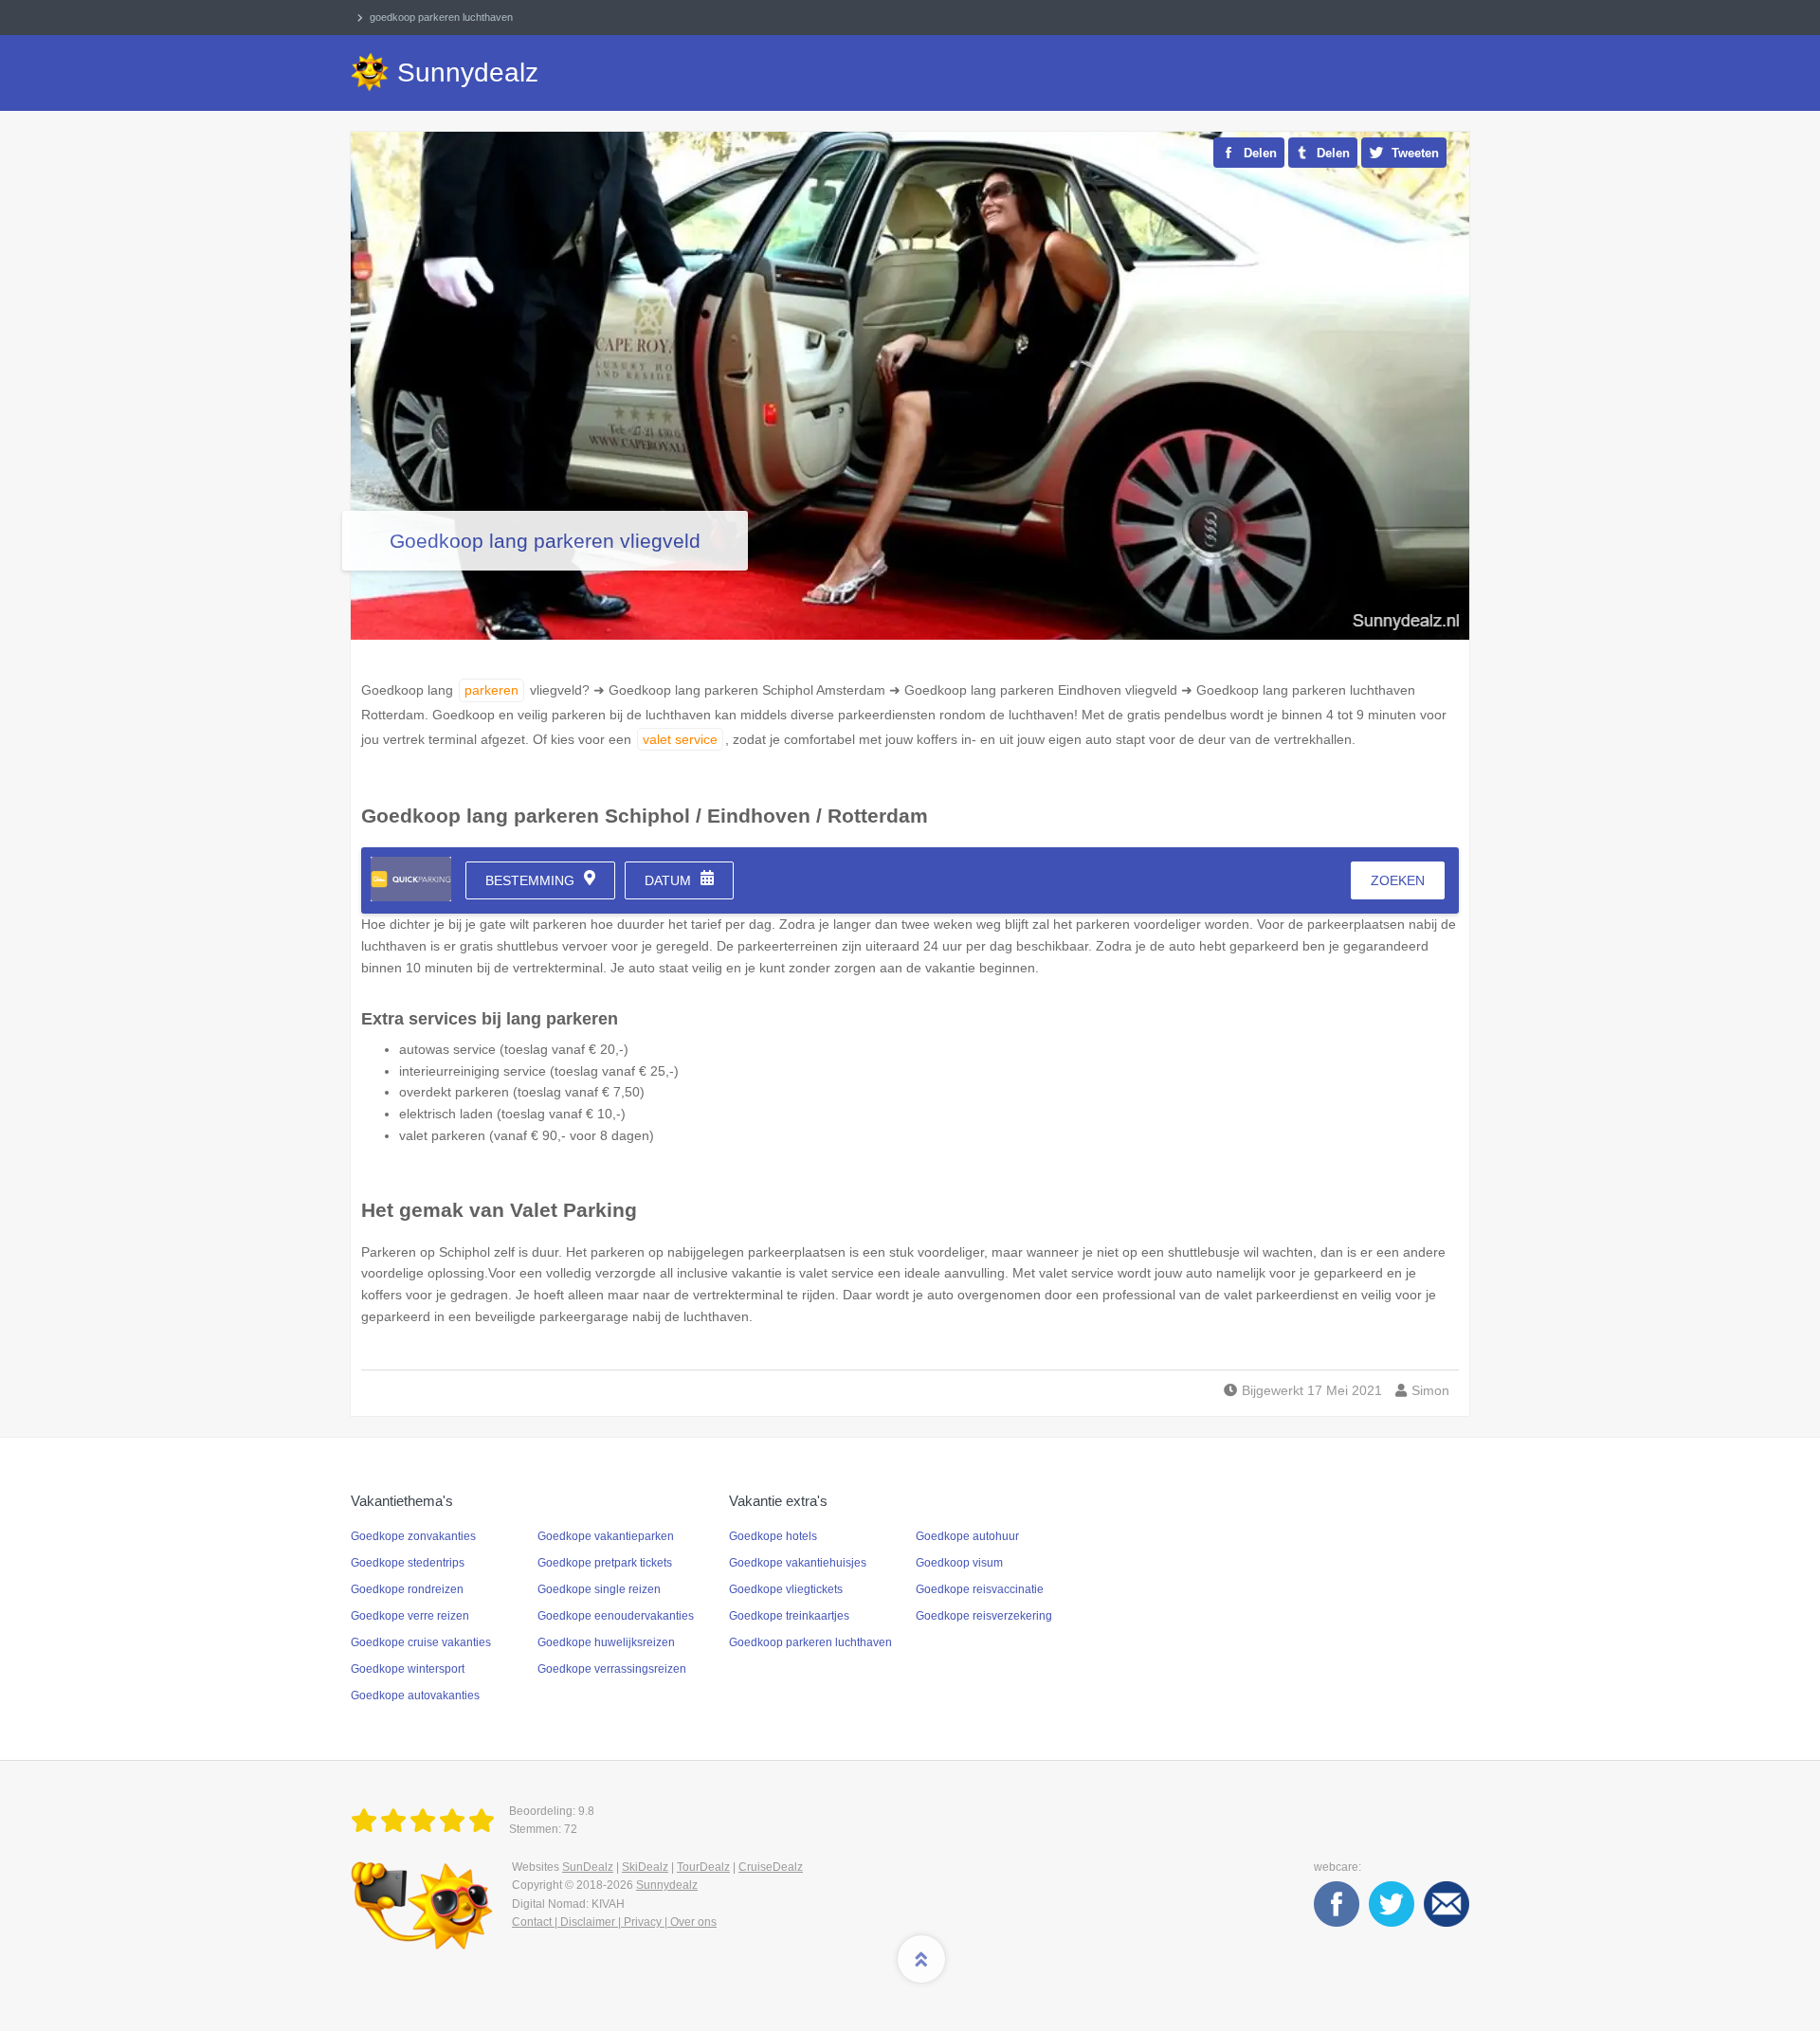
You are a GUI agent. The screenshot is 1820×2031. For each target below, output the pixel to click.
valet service (680, 739)
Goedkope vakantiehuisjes (798, 1563)
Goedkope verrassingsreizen (612, 1669)
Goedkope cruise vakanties (421, 1642)
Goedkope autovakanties (415, 1696)
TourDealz (703, 1867)
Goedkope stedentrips (408, 1563)
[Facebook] (1337, 1903)
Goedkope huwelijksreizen (606, 1642)
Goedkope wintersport (408, 1669)
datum (668, 880)
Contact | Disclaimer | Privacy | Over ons (614, 1922)
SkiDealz (645, 1867)
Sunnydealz (667, 1885)
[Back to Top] (921, 1959)
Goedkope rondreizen (407, 1589)
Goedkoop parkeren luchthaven (810, 1642)
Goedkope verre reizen (410, 1616)
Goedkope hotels (773, 1536)
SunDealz (588, 1867)
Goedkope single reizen (599, 1589)
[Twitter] (1392, 1903)
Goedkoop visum (959, 1563)
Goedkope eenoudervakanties (616, 1616)
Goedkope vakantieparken (606, 1536)
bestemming (530, 880)
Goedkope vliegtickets (786, 1589)
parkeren (491, 690)
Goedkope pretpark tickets (605, 1563)
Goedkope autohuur (967, 1536)
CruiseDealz (771, 1867)
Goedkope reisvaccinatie (980, 1589)
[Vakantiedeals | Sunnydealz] (427, 1822)
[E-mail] (1447, 1903)
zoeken (1398, 880)
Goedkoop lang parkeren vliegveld (545, 541)
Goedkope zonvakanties (413, 1536)
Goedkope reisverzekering (984, 1616)
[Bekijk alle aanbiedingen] (411, 878)
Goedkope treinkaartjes (789, 1616)
